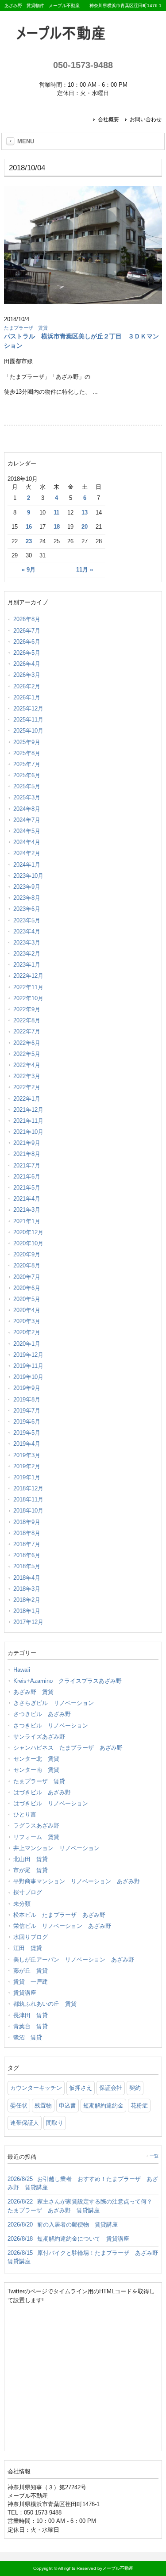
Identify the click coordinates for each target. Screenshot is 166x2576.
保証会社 (111, 2088)
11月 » (85, 570)
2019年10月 (28, 1377)
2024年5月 (27, 831)
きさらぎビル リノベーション (54, 1703)
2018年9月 (27, 1522)
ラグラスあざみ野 (36, 1825)
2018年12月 (28, 1488)
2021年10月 (28, 1132)
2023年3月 (27, 942)
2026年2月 (27, 686)
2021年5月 (27, 1188)
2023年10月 (28, 876)
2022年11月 (28, 987)
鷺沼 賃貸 (28, 2037)
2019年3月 (27, 1455)
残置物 (43, 2106)
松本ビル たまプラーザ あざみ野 (59, 1915)
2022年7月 (27, 1031)
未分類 (22, 1904)
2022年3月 (27, 1076)
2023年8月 (27, 898)
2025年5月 (27, 786)
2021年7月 (27, 1165)
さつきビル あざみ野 (42, 1714)
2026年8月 (27, 619)
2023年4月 (27, 931)
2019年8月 (27, 1399)
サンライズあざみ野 (39, 1737)
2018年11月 (28, 1499)
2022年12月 (28, 976)
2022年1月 (27, 1099)
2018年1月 (27, 1611)
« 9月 (29, 570)
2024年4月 (27, 842)
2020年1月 (27, 1344)
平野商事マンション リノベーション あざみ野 (77, 1881)
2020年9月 (27, 1254)
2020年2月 (27, 1332)
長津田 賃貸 (31, 2015)
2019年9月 (27, 1388)
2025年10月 (28, 731)
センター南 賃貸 (36, 1770)
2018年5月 (27, 1566)
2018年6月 (27, 1555)
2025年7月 (27, 764)
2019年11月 (28, 1366)
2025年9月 (27, 742)
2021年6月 (27, 1177)
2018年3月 (27, 1589)
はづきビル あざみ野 (42, 1792)
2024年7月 (27, 820)
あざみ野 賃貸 (33, 1692)
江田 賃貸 (28, 1948)
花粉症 (139, 2106)
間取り (55, 2123)
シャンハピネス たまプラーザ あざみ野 (68, 1748)
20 (85, 527)
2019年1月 (27, 1477)
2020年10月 (28, 1243)
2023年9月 (27, 887)
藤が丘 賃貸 (31, 1971)
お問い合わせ (146, 119)
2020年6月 (27, 1288)
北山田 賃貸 (31, 1859)
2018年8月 (27, 1533)
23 (29, 541)
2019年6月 (27, 1422)
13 (85, 513)
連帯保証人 (25, 2123)
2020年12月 (28, 1232)
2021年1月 (27, 1221)
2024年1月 (27, 865)
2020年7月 (27, 1277)
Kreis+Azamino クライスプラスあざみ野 (68, 1681)
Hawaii (22, 1670)
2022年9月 (27, 1009)
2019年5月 (27, 1433)
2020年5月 (27, 1299)
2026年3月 (27, 675)
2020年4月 (27, 1310)
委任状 (19, 2106)
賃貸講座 (25, 1993)
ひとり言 (25, 1814)
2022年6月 (27, 1043)
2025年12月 (28, 708)
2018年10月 (28, 1511)
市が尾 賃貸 (31, 1870)
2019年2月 (27, 1466)
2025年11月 (28, 720)
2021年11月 (28, 1121)
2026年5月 (27, 653)
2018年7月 (27, 1544)
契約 (135, 2088)
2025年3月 (27, 797)
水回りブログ (31, 1937)
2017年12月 (28, 1622)
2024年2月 (27, 853)
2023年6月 (27, 909)
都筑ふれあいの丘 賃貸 (45, 2004)
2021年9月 (27, 1143)
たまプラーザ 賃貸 (26, 328)
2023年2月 (27, 954)
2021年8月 (27, 1154)
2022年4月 (27, 1065)
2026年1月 (27, 697)
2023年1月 (27, 965)
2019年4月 (27, 1444)
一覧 (154, 2156)
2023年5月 (27, 920)
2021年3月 (27, 1210)
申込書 (68, 2106)
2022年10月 (28, 998)
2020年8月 (27, 1265)
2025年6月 (27, 775)
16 (29, 527)
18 (57, 527)
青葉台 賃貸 (31, 2026)
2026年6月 (27, 642)
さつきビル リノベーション (51, 1726)
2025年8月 (27, 753)
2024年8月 (27, 809)
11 (56, 513)
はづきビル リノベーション (51, 1803)
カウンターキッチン (36, 2088)
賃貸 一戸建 (31, 1982)
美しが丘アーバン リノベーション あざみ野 (74, 1960)
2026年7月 (27, 631)
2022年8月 (27, 1020)
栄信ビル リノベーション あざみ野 (62, 1926)
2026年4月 (27, 664)
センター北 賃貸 (36, 1759)
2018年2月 (27, 1600)
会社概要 (108, 119)
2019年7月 (27, 1411)
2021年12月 (28, 1110)
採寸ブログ (28, 1892)
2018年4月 (27, 1578)
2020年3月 (27, 1321)
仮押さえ (81, 2088)
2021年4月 (27, 1199)
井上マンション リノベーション (56, 1848)
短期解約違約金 (103, 2106)
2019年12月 (28, 1355)
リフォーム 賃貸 (36, 1837)
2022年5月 (27, 1054)
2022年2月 (27, 1087)
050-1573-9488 (83, 65)
